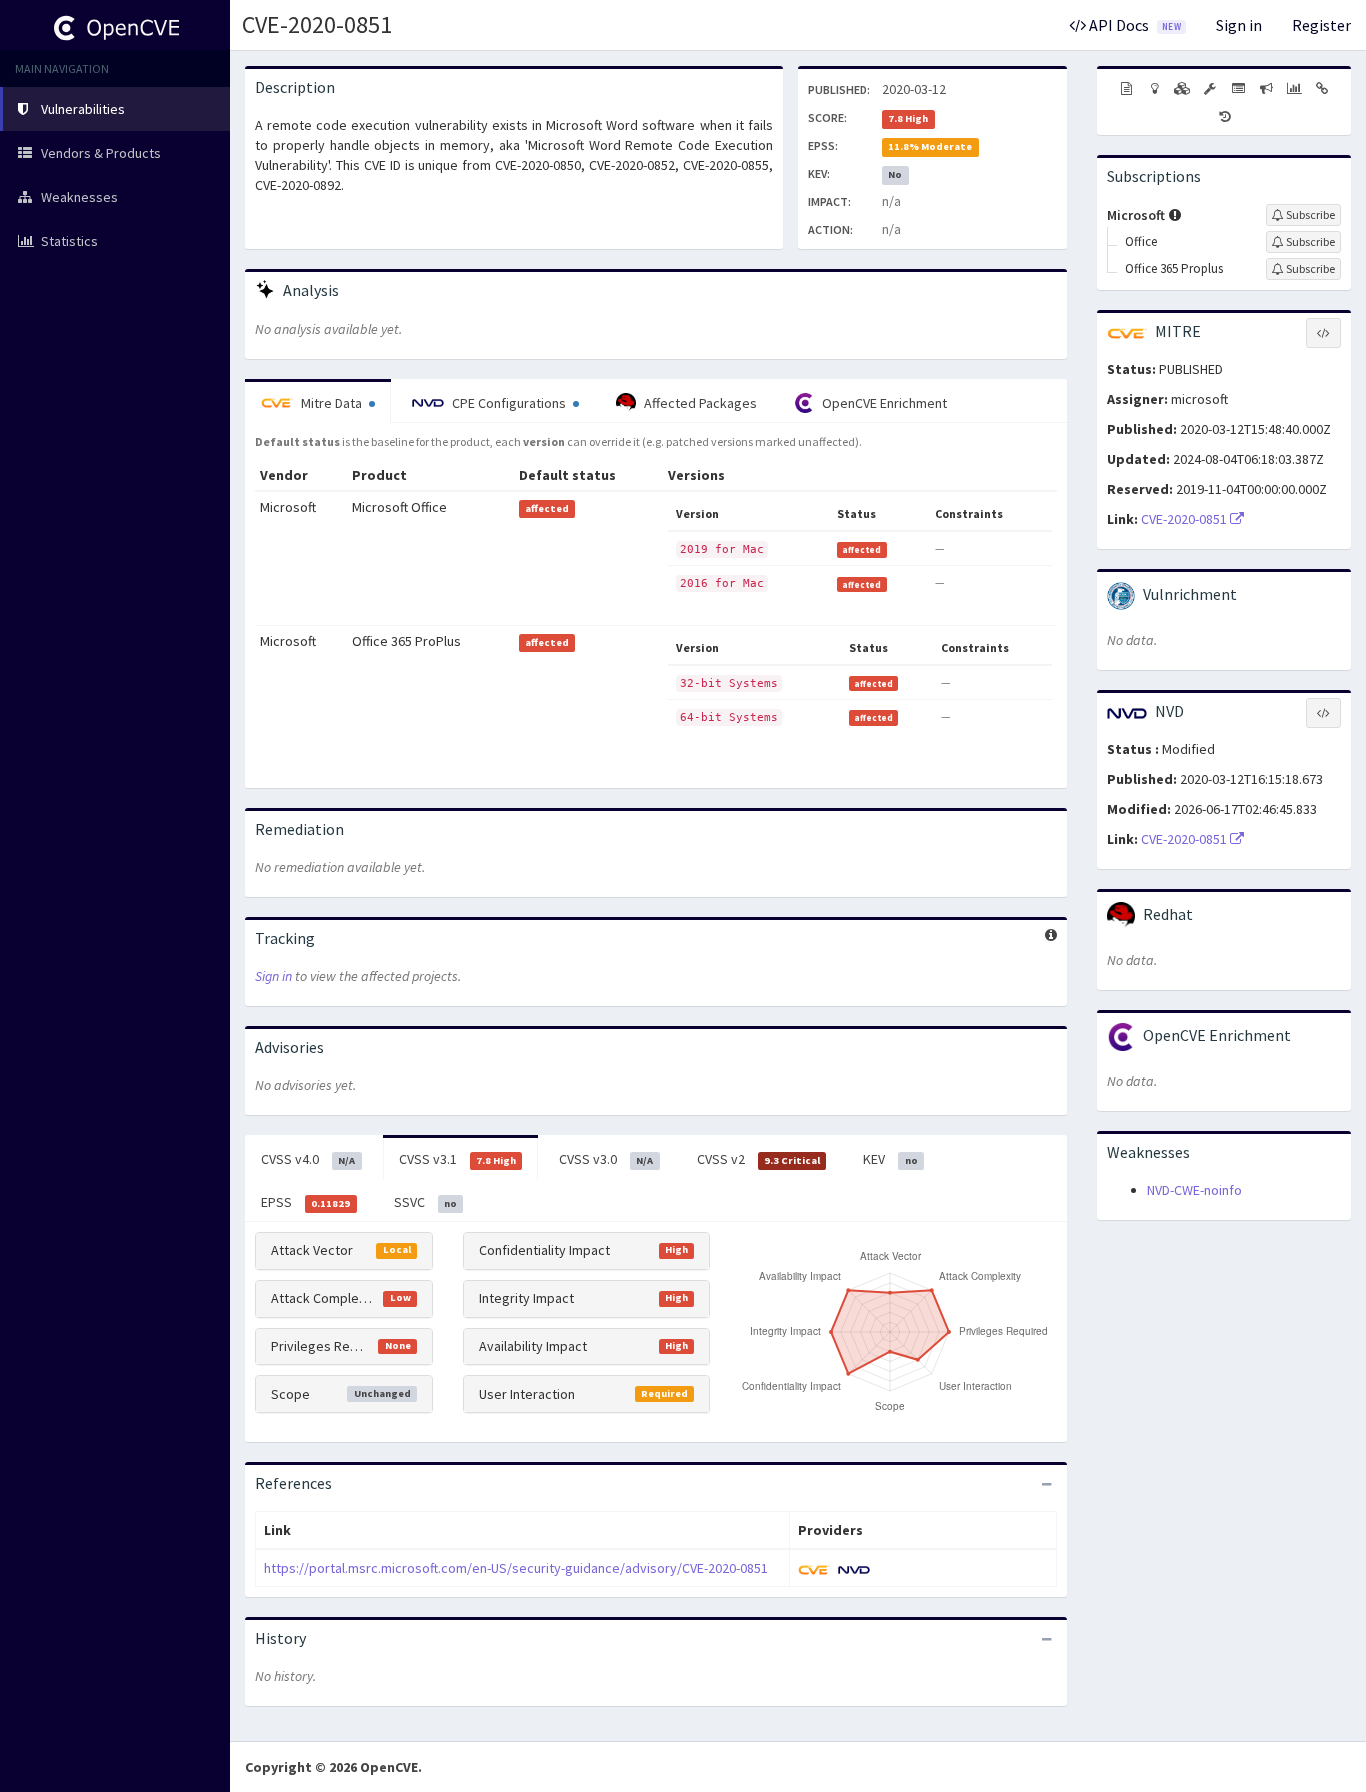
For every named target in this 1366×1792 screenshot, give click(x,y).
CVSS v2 (758, 1159)
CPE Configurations (509, 403)
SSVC (425, 1202)
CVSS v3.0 (606, 1159)
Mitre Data (331, 403)
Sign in (1239, 25)
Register (1321, 25)
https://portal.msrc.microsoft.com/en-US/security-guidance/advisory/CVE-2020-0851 (516, 1568)
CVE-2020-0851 (317, 24)
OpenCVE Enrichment (883, 403)
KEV (890, 1159)
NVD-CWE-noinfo (1194, 1190)
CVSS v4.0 (308, 1159)
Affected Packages (699, 403)
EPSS (305, 1202)
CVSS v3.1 (457, 1159)
